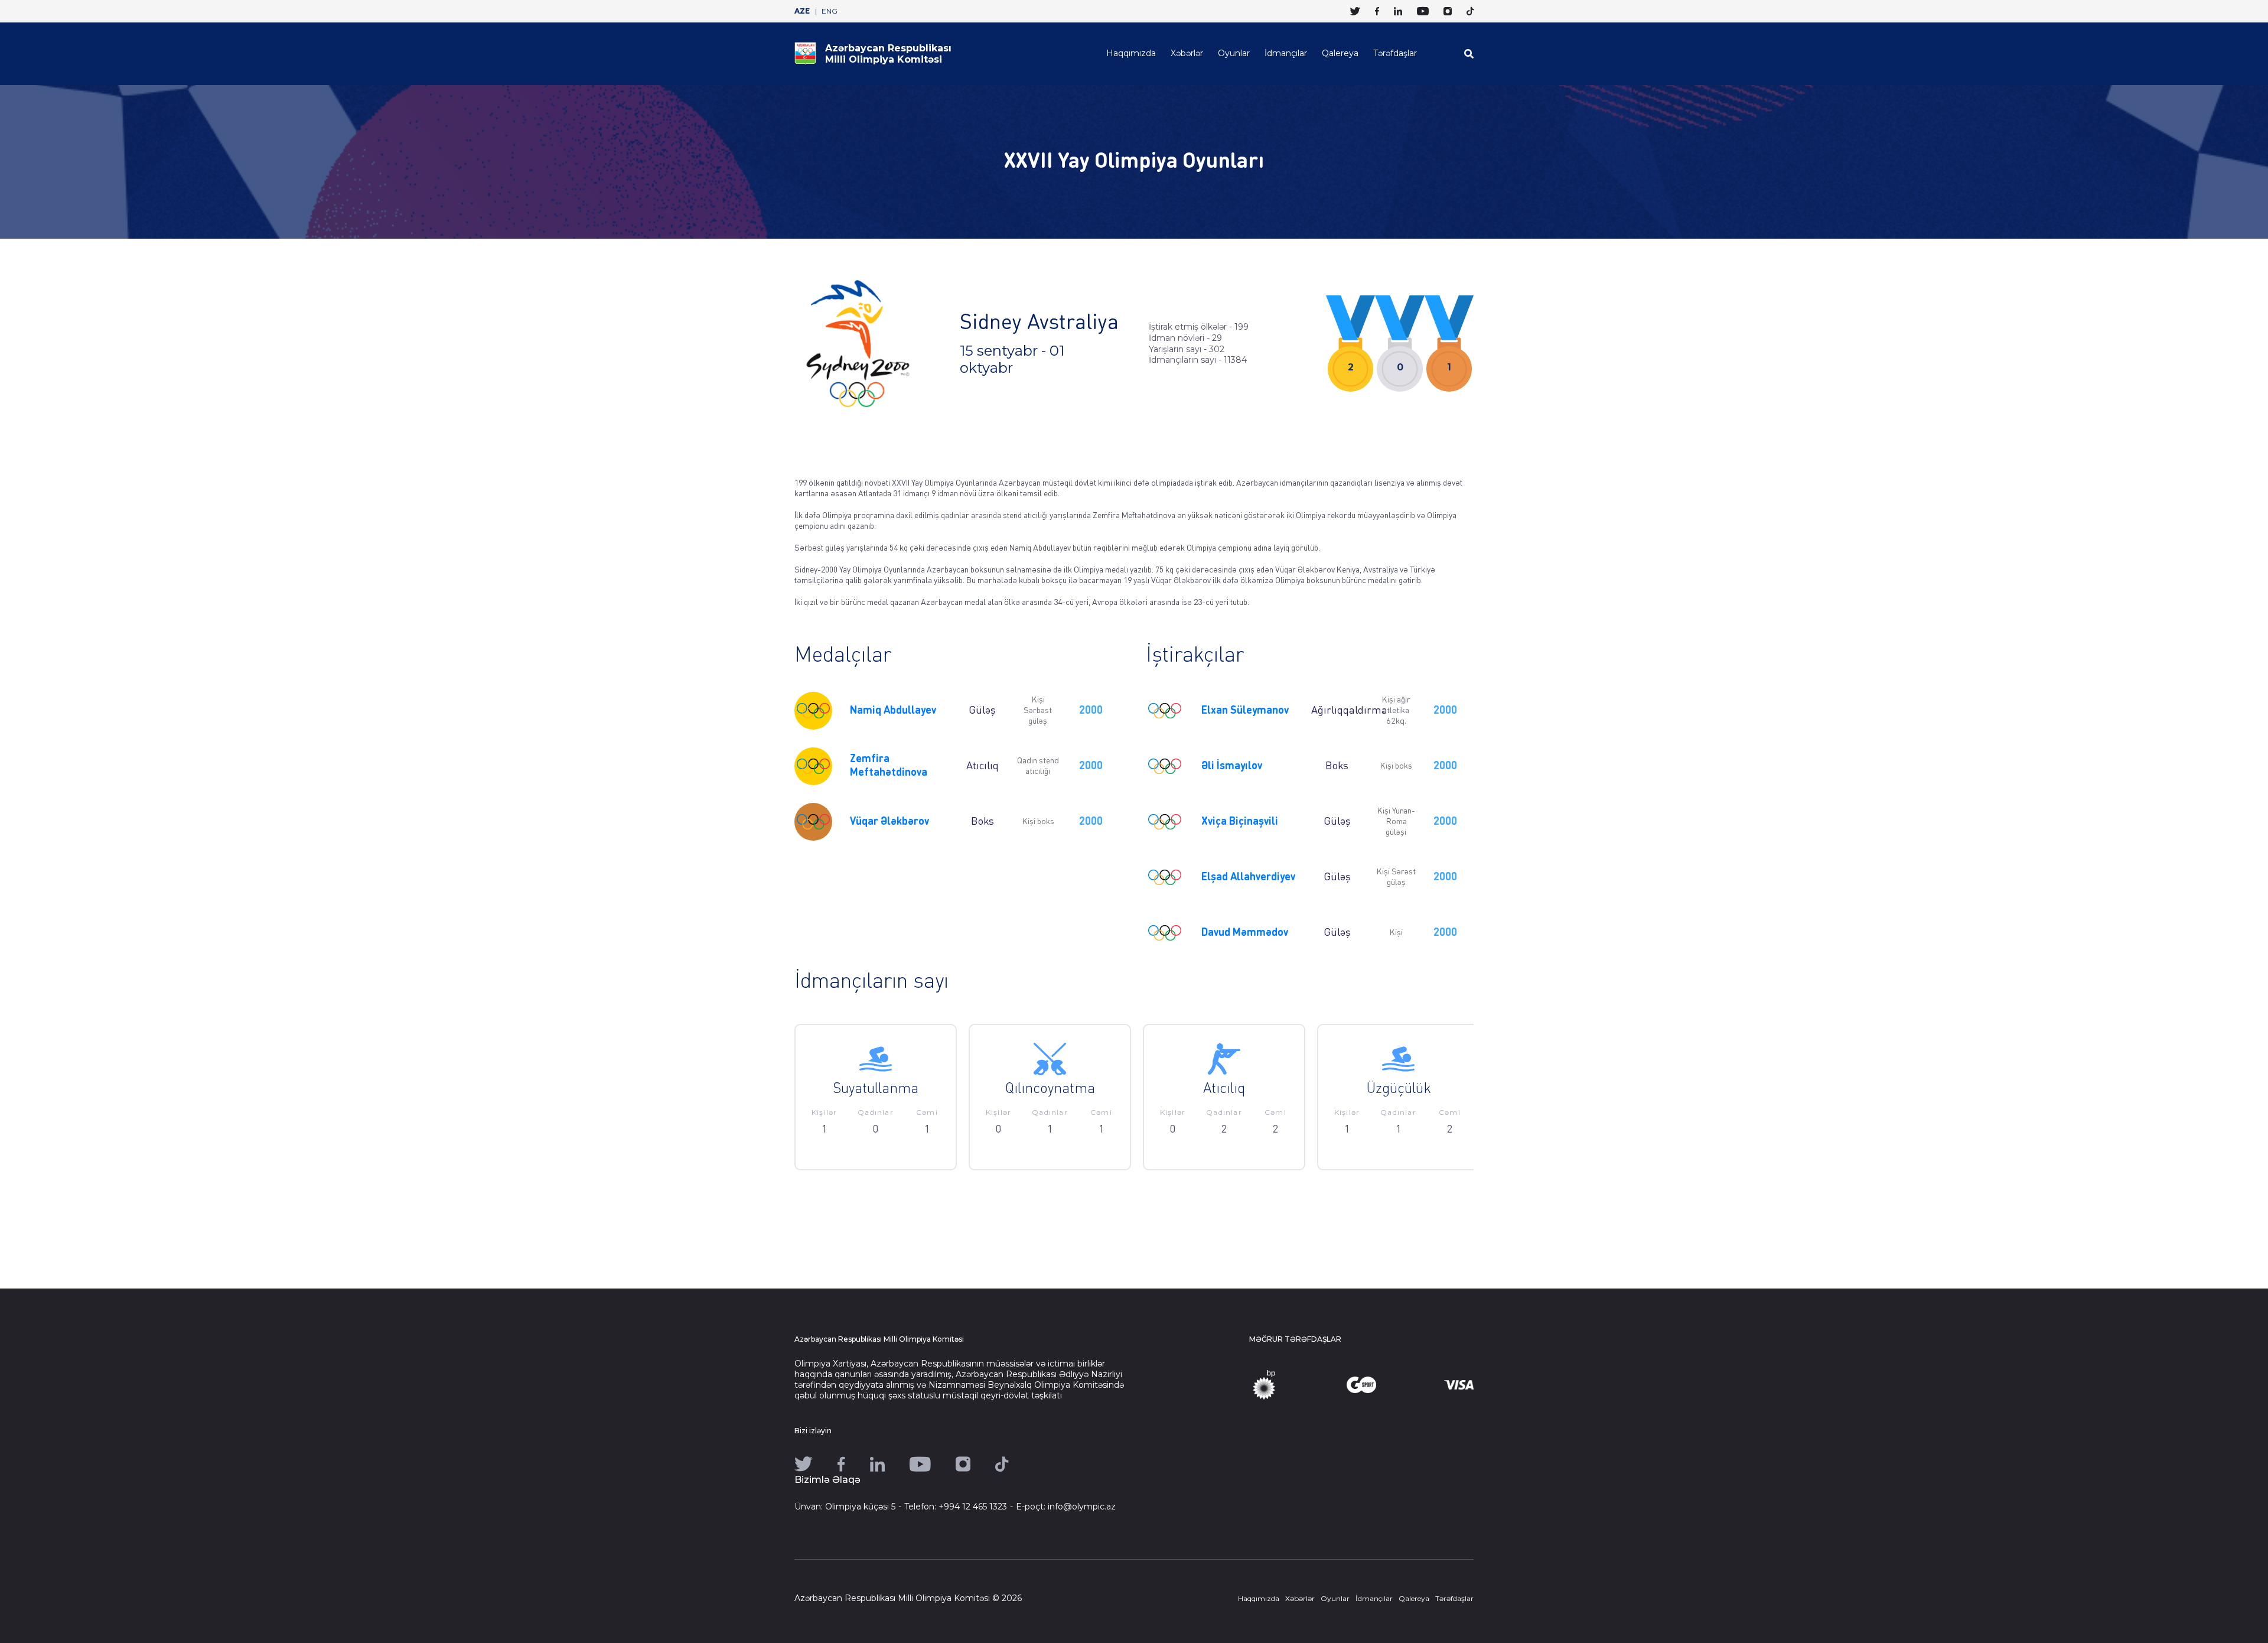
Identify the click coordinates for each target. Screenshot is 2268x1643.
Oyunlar (1234, 53)
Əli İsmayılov (1232, 766)
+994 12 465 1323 (973, 1507)
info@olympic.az (1082, 1507)
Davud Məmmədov (1245, 933)
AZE (802, 11)
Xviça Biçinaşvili (1240, 822)
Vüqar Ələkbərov (889, 822)
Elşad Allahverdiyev (1248, 877)
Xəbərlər (1187, 53)
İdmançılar (1286, 53)
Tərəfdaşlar (1395, 53)
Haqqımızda (1131, 53)
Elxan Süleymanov (1245, 711)
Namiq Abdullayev (893, 711)
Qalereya (1340, 53)
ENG (830, 11)
